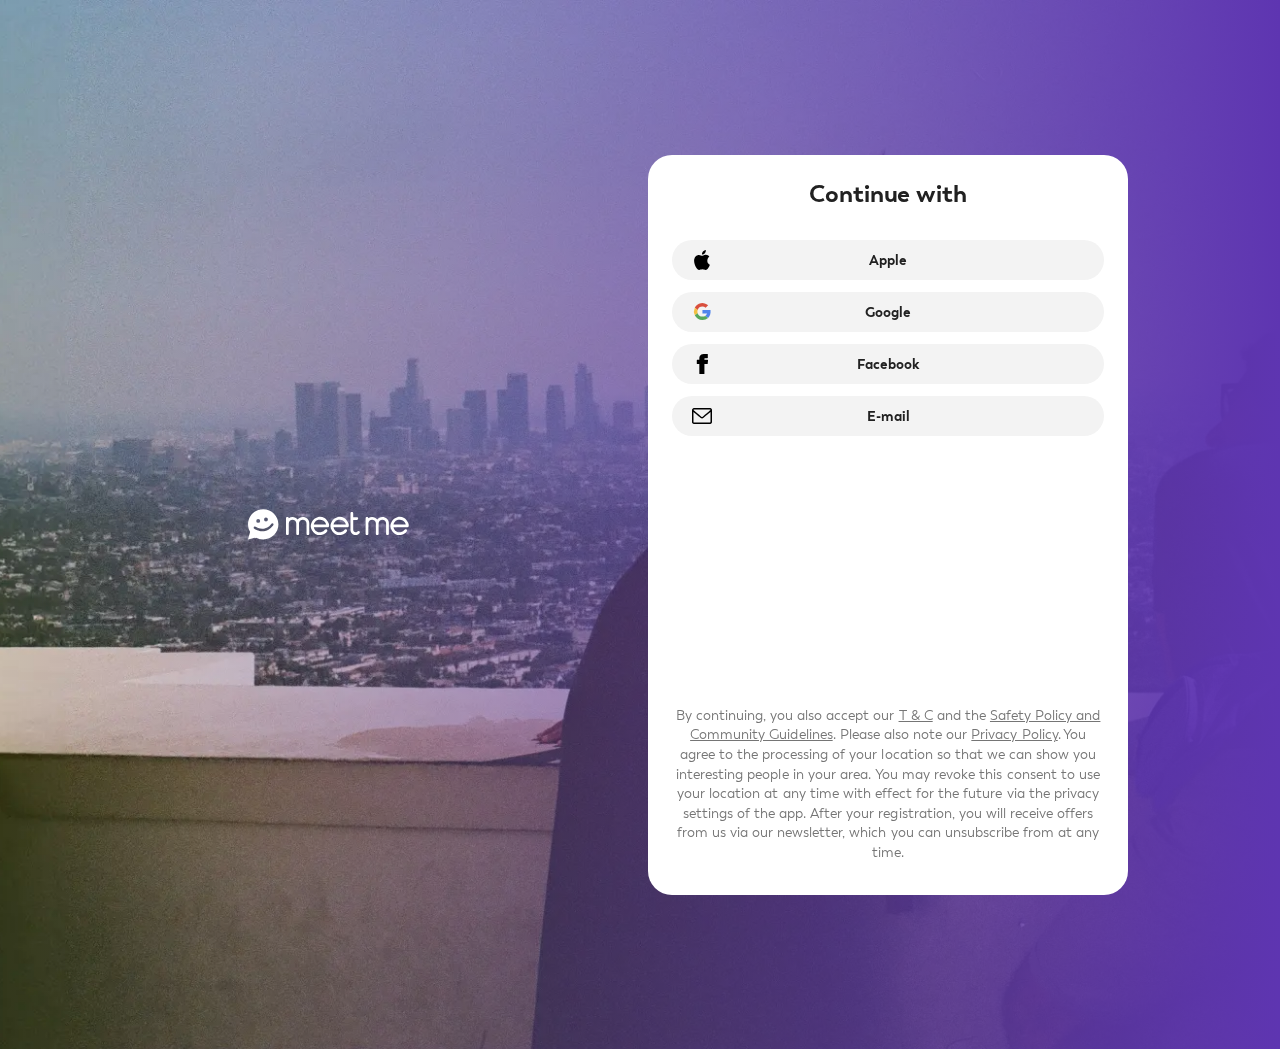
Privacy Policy (1014, 734)
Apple (888, 260)
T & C (916, 715)
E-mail (888, 416)
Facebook (888, 364)
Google (888, 312)
